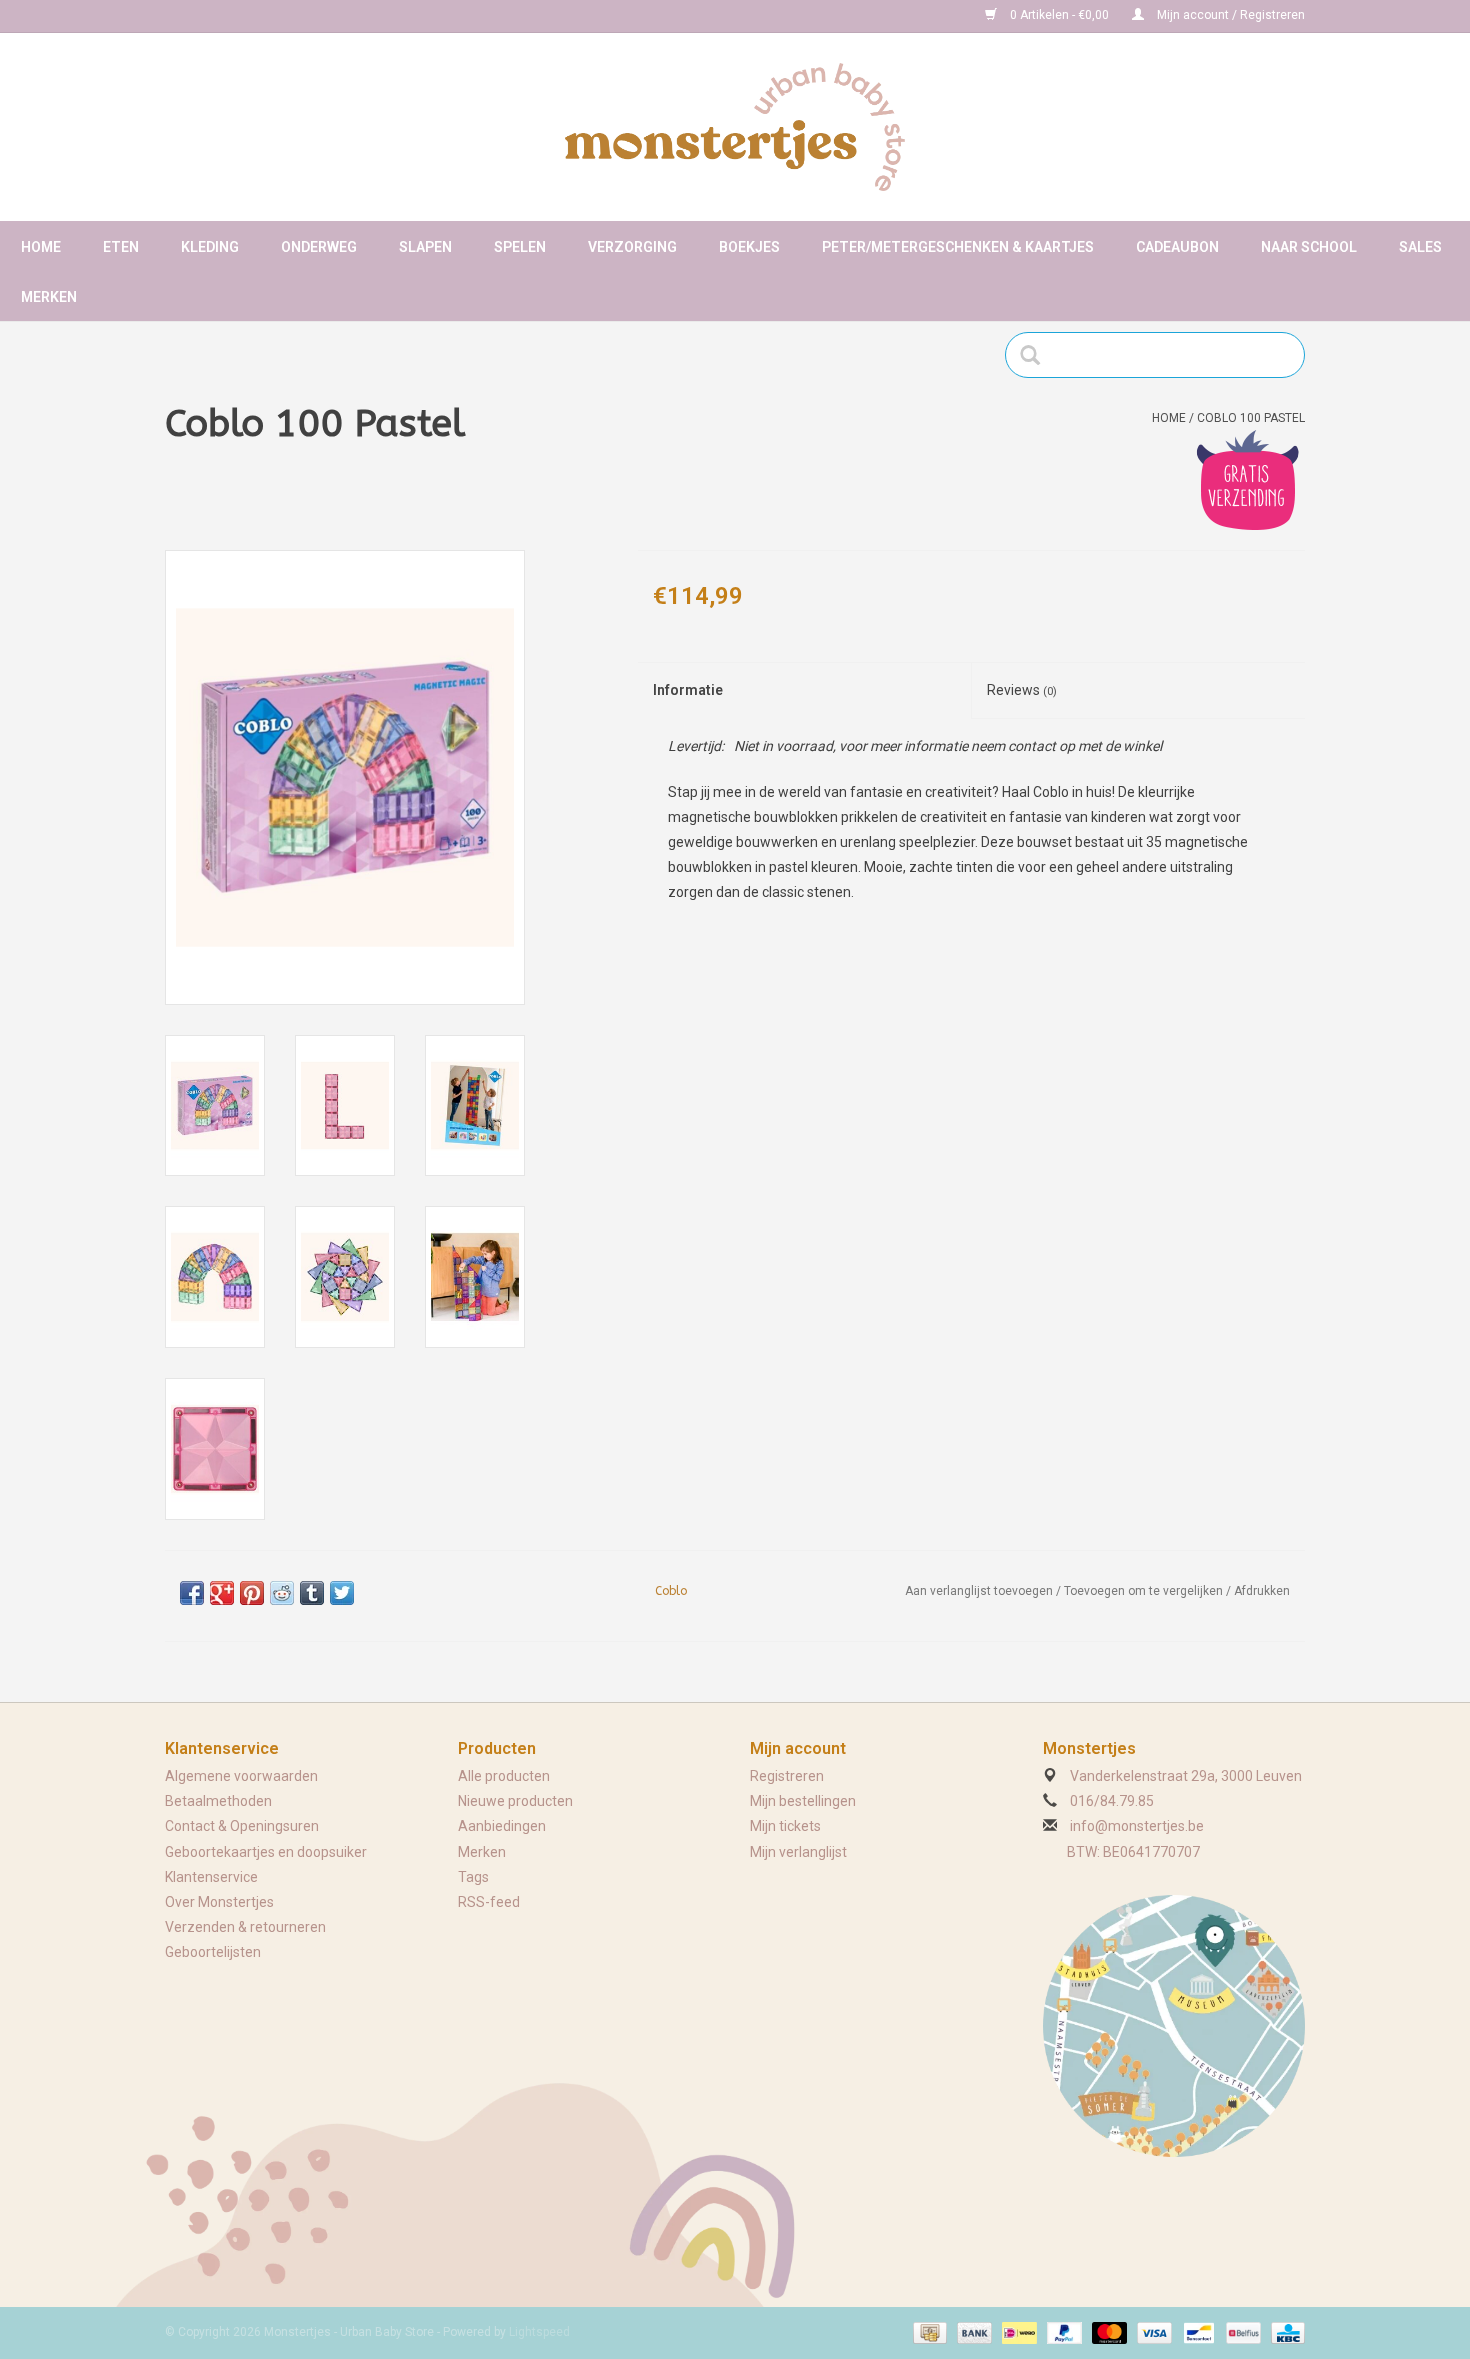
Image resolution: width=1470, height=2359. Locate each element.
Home (41, 247)
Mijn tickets (785, 1826)
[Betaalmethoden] (928, 2333)
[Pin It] (252, 1593)
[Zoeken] (1036, 355)
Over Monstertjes (219, 1902)
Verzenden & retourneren (245, 1927)
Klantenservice (211, 1877)
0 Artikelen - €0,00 (1059, 15)
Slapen (425, 247)
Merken (49, 297)
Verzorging (632, 247)
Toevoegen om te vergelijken (1145, 1591)
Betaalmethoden (218, 1801)
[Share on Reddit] (282, 1593)
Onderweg (319, 247)
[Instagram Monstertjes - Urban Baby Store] (251, 16)
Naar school (1309, 247)
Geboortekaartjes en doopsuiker (266, 1852)
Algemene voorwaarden (241, 1776)
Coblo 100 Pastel (1251, 418)
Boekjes (749, 247)
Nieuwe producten (515, 1801)
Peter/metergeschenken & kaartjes (958, 247)
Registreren (787, 1776)
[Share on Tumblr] (312, 1593)
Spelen (520, 247)
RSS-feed (489, 1902)
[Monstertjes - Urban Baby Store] (735, 127)
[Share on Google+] (222, 1593)
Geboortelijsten (213, 1952)
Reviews (1022, 690)
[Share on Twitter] (342, 1593)
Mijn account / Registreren (1229, 15)
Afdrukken (1262, 1591)
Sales (1420, 247)
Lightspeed (539, 2332)
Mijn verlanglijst (798, 1852)
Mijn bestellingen (803, 1801)
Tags (473, 1877)
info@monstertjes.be (1137, 1826)
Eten (121, 247)
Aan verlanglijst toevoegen (979, 1591)
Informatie (688, 690)
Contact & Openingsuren (242, 1826)
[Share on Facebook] (192, 1593)
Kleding (210, 247)
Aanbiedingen (502, 1826)
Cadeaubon (1177, 247)
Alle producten (504, 1776)
